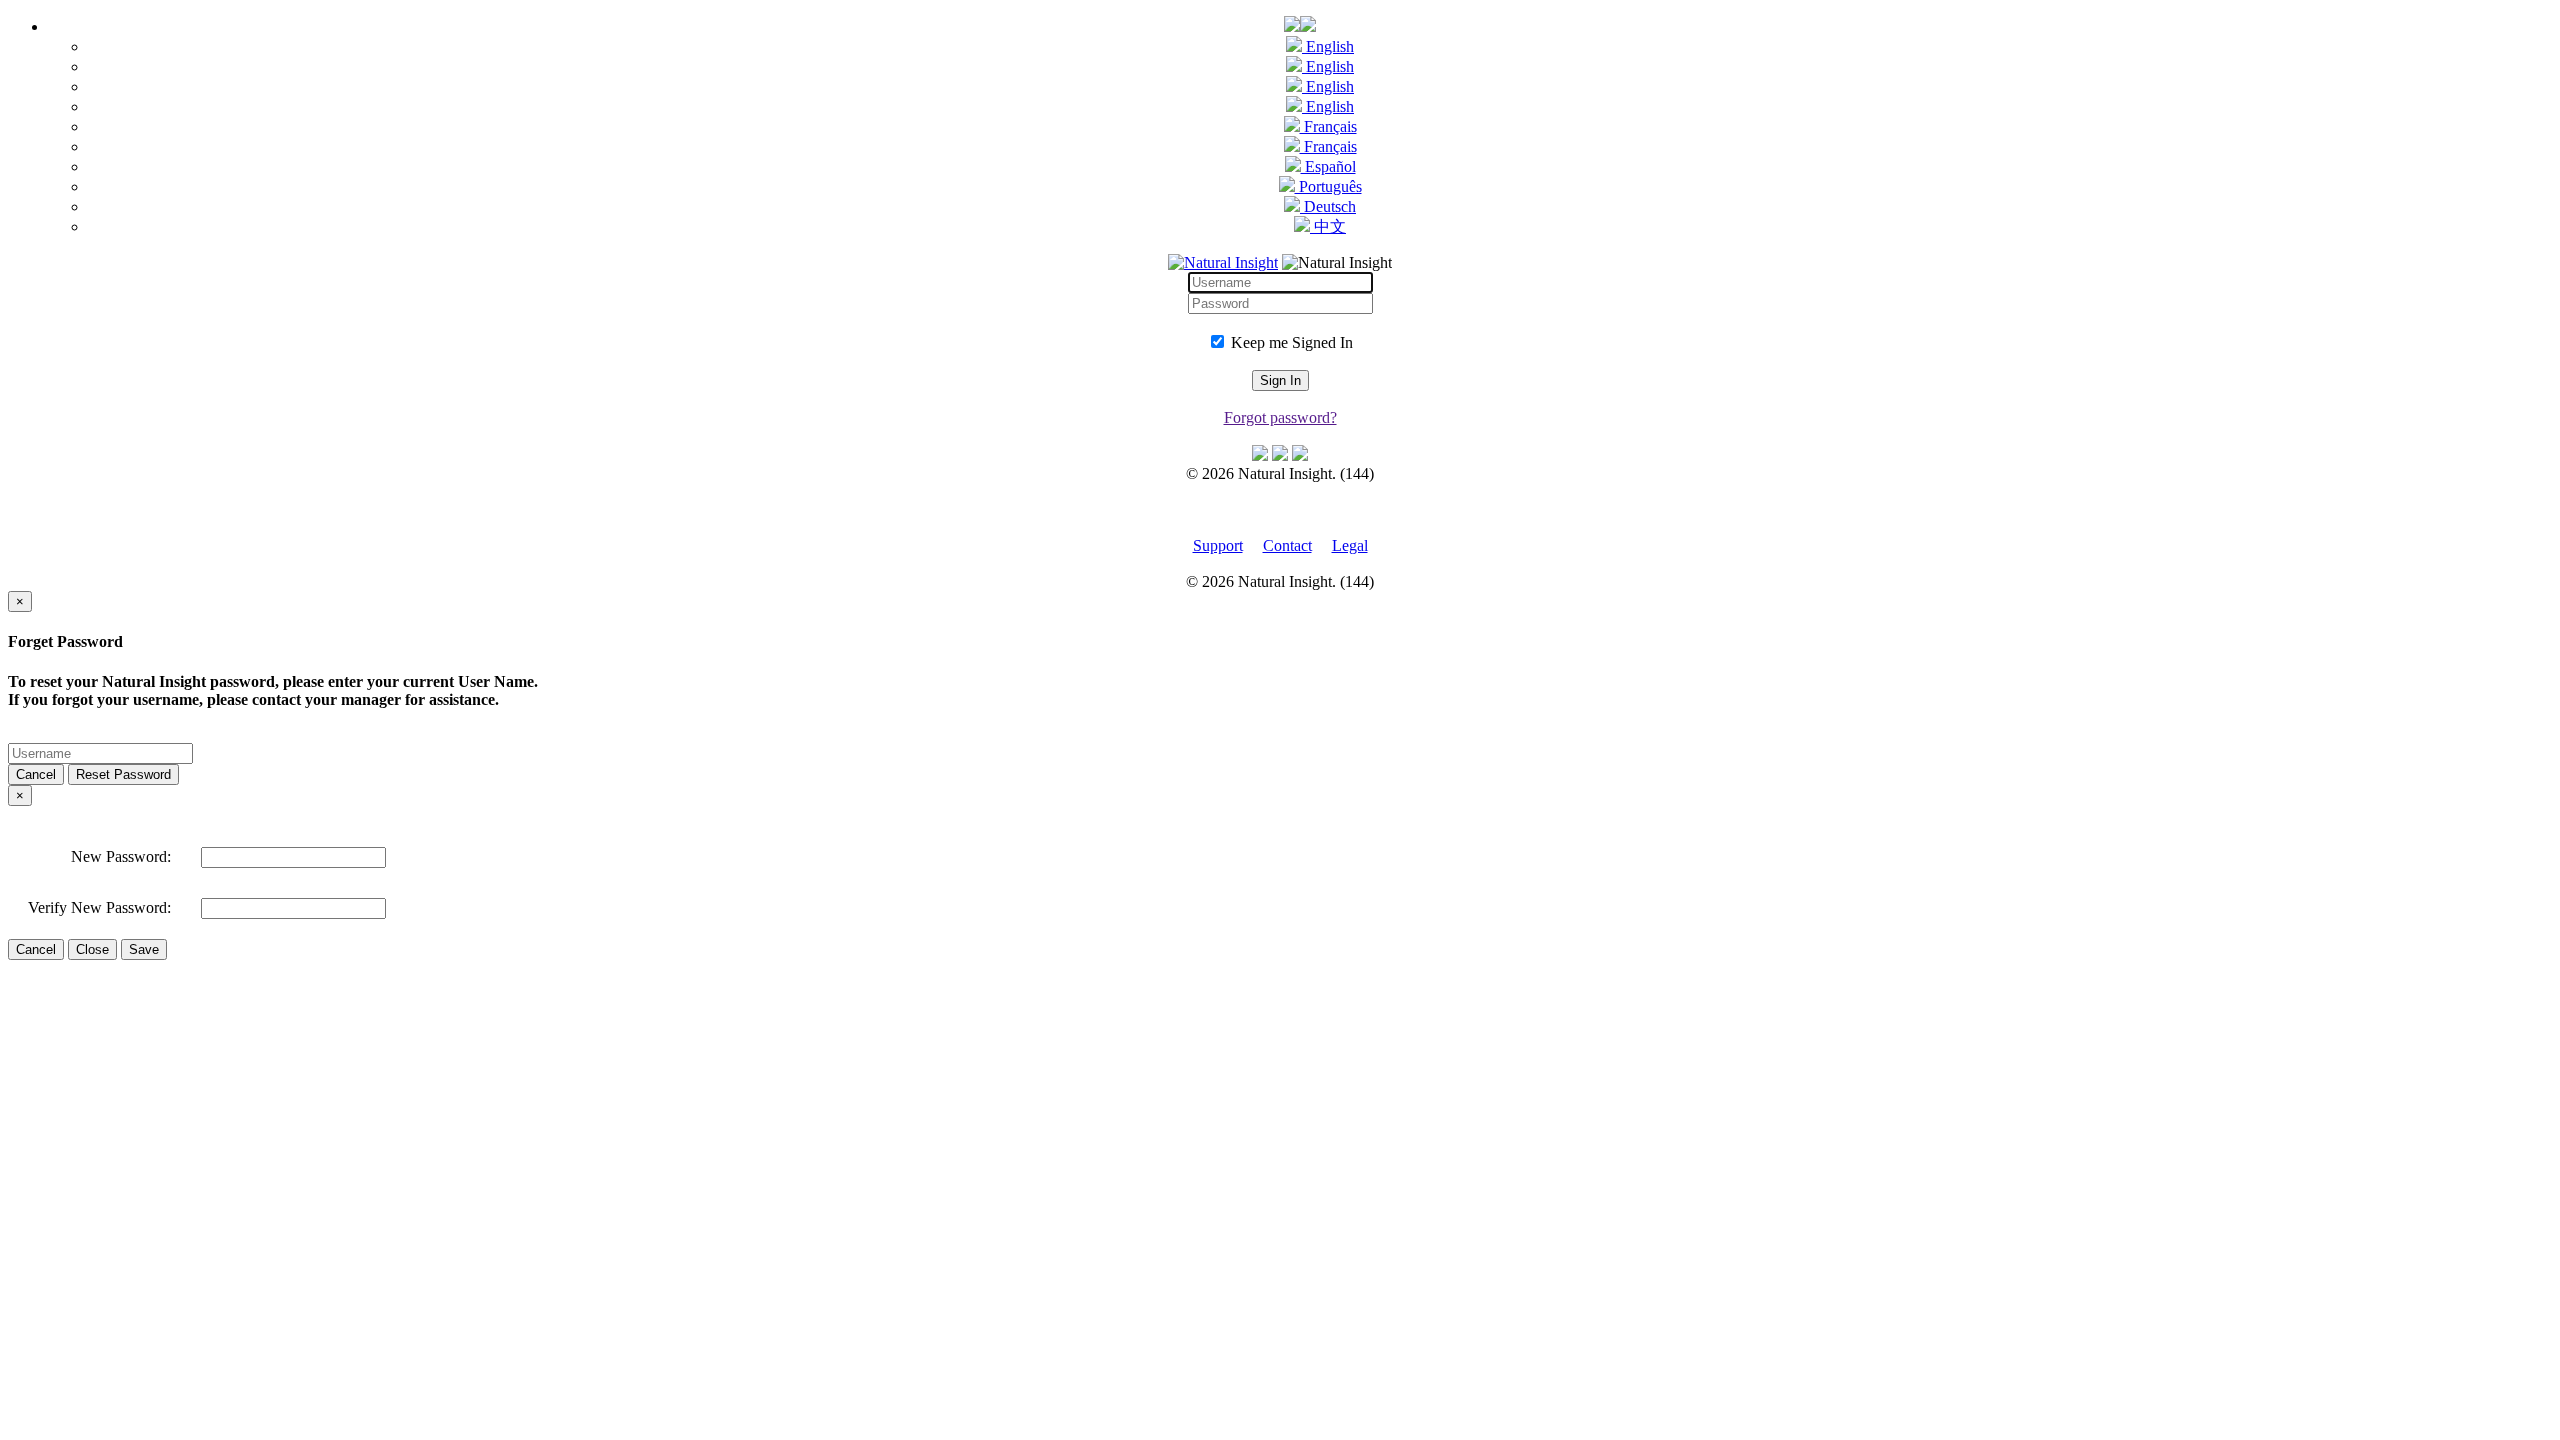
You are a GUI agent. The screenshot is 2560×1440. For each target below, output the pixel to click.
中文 (1328, 226)
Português (1328, 186)
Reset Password (123, 774)
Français (1328, 126)
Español (1328, 166)
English (1328, 46)
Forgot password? (1280, 417)
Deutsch (1328, 206)
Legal (1350, 545)
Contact (1287, 545)
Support (1218, 545)
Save (144, 949)
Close (92, 949)
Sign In (1280, 380)
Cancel (36, 774)
